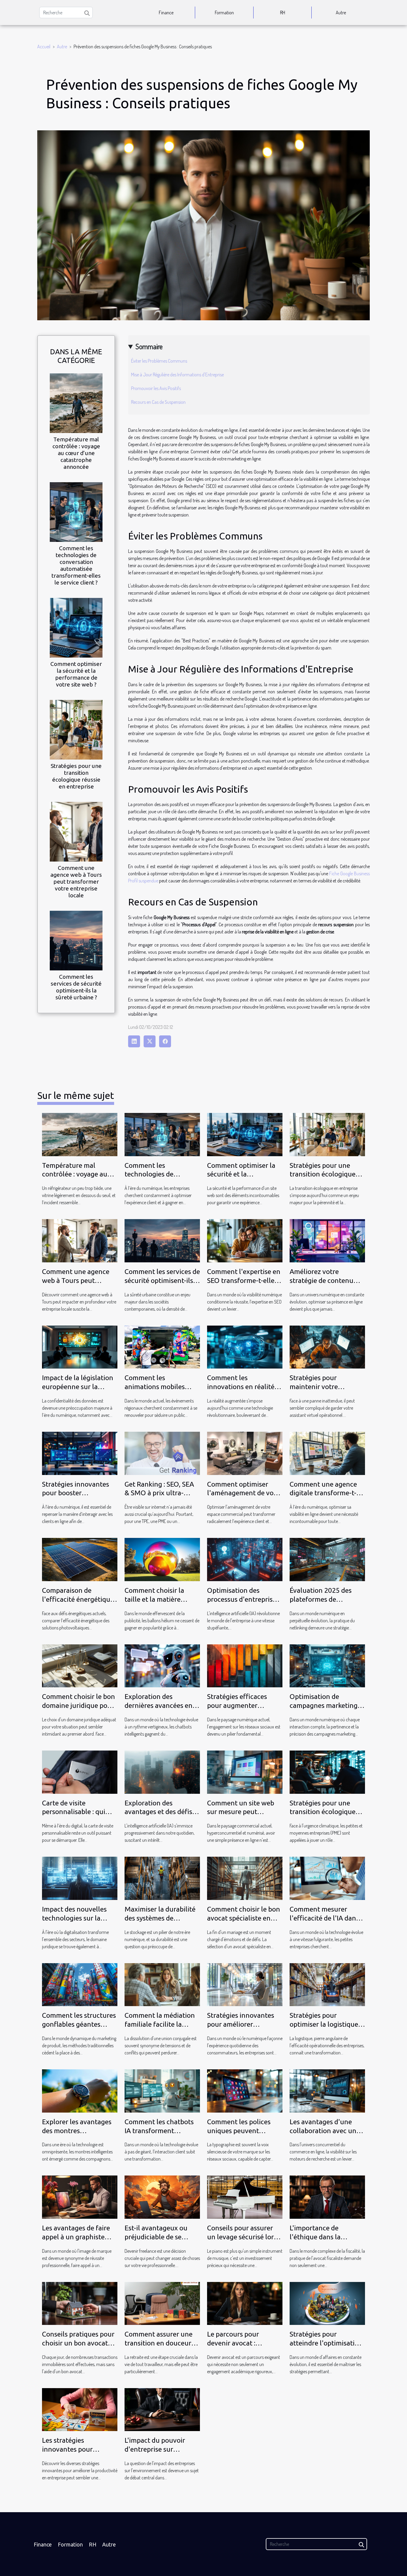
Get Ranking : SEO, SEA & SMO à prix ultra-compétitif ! (159, 1493)
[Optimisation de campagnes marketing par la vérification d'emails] (327, 1665)
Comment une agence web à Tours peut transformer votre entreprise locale (76, 882)
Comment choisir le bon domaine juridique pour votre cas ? (79, 1705)
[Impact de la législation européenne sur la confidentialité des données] (80, 1346)
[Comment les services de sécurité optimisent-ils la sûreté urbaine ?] (76, 940)
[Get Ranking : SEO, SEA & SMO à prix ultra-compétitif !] (162, 1453)
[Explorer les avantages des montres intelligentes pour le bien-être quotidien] (80, 2090)
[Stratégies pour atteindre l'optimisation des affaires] (327, 2303)
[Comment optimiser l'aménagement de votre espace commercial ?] (245, 1453)
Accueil (44, 47)
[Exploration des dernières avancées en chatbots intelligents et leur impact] (162, 1665)
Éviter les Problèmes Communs (159, 361)
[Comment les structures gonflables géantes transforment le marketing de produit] (80, 1984)
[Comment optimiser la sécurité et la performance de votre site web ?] (76, 627)
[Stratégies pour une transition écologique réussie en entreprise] (76, 729)
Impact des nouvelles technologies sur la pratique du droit (74, 1918)
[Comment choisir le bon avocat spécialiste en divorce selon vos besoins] (245, 1878)
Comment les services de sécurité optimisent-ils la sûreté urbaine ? (76, 987)
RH (283, 13)
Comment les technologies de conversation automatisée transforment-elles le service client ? (76, 565)
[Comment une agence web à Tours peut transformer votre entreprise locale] (76, 831)
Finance (166, 13)
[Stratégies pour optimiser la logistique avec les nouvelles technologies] (327, 1984)
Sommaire (149, 346)
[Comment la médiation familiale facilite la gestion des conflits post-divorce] (162, 1984)
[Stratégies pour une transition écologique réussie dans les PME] (327, 1771)
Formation (224, 13)
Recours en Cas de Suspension (158, 402)
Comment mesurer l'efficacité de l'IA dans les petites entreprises (324, 1918)
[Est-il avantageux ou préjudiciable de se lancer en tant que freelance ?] (162, 2196)
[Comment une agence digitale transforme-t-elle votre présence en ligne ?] (327, 1453)
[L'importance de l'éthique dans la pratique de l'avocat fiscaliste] (327, 2196)
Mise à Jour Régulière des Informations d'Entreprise (177, 375)
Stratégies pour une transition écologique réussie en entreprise (76, 776)
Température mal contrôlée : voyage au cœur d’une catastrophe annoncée (76, 453)
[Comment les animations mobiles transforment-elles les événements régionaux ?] (162, 1346)
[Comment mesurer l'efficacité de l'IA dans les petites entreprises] (327, 1878)
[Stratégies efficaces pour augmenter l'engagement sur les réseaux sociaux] (245, 1665)
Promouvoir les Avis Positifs (156, 388)
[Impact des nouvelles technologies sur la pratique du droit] (80, 1878)
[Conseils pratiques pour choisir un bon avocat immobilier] (80, 2303)
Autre (341, 13)
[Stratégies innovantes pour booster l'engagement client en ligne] (80, 1453)
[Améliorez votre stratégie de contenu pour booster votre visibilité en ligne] (327, 1240)
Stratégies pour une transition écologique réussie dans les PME (323, 1812)
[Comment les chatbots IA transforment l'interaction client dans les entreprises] (162, 2090)
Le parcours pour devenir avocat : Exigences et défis (234, 2343)
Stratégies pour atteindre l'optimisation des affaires (326, 2343)
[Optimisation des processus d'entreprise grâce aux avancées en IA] (245, 1559)
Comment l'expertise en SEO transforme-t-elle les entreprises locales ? (244, 1280)
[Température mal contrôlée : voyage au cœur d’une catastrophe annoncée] (76, 402)
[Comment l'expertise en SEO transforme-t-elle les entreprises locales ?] (245, 1240)
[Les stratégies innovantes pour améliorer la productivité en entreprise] (80, 2409)
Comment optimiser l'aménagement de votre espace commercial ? (245, 1493)
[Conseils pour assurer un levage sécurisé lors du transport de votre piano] (245, 2196)
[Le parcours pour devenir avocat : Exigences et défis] (245, 2303)
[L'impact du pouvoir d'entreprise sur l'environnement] (162, 2409)
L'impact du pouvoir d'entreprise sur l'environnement (155, 2449)
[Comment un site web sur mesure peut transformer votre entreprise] (245, 1771)
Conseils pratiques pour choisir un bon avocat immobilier (78, 2343)
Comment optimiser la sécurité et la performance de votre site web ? (76, 674)
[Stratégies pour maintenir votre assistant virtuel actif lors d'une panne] (327, 1346)
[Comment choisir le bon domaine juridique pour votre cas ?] (80, 1665)
